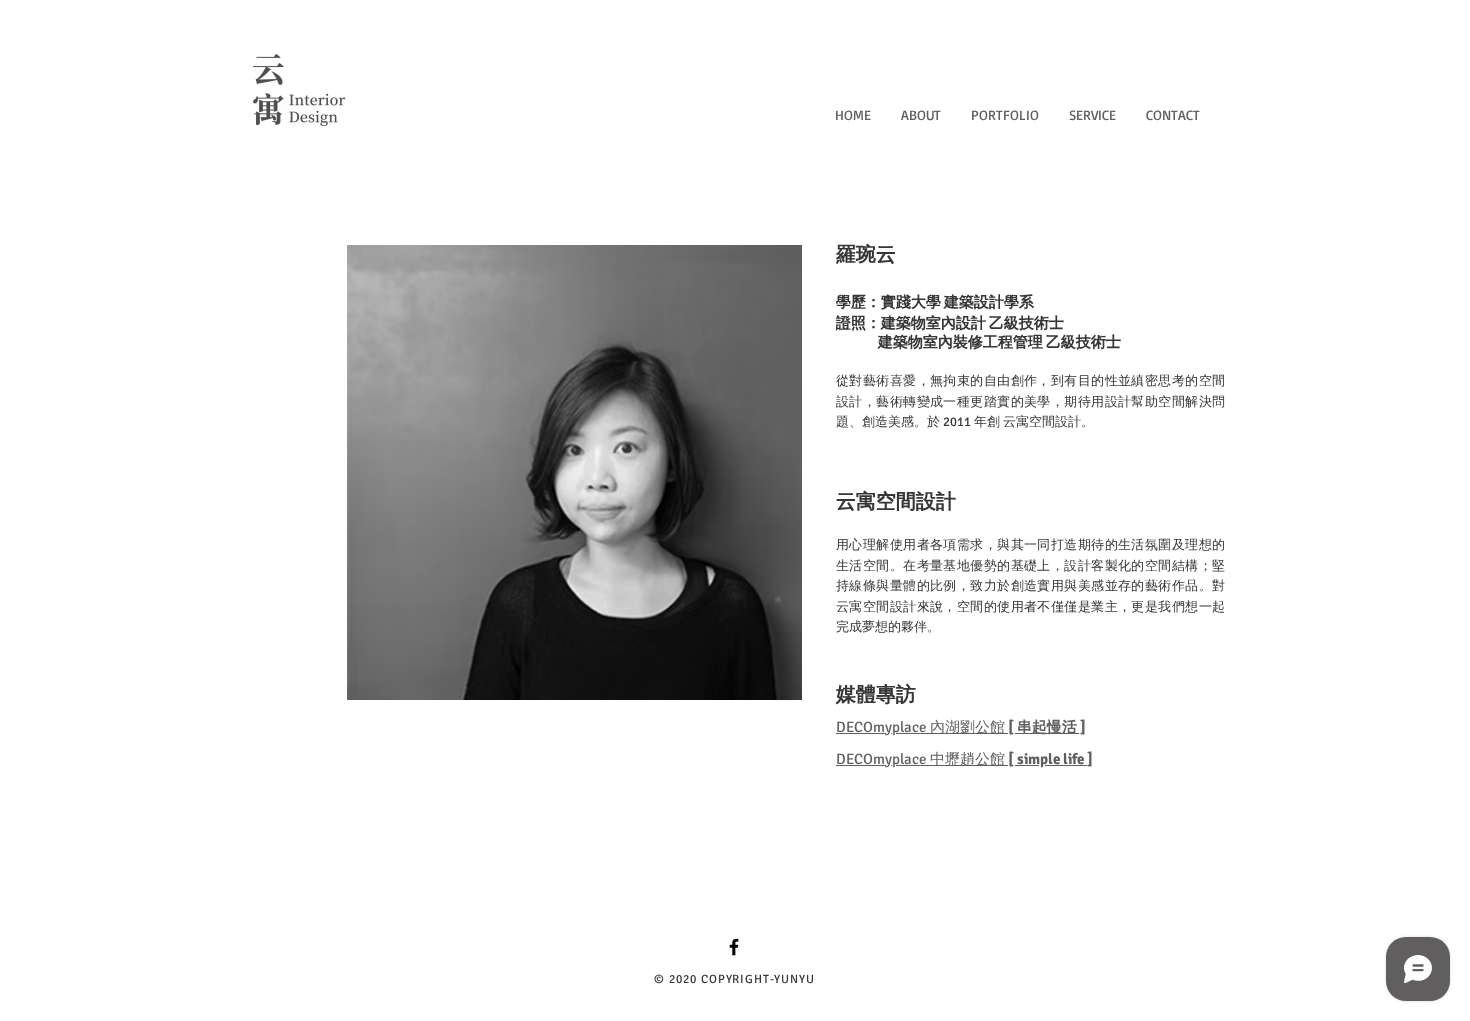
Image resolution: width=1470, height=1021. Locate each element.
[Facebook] (734, 947)
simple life (1050, 759)
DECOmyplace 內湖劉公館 (961, 727)
